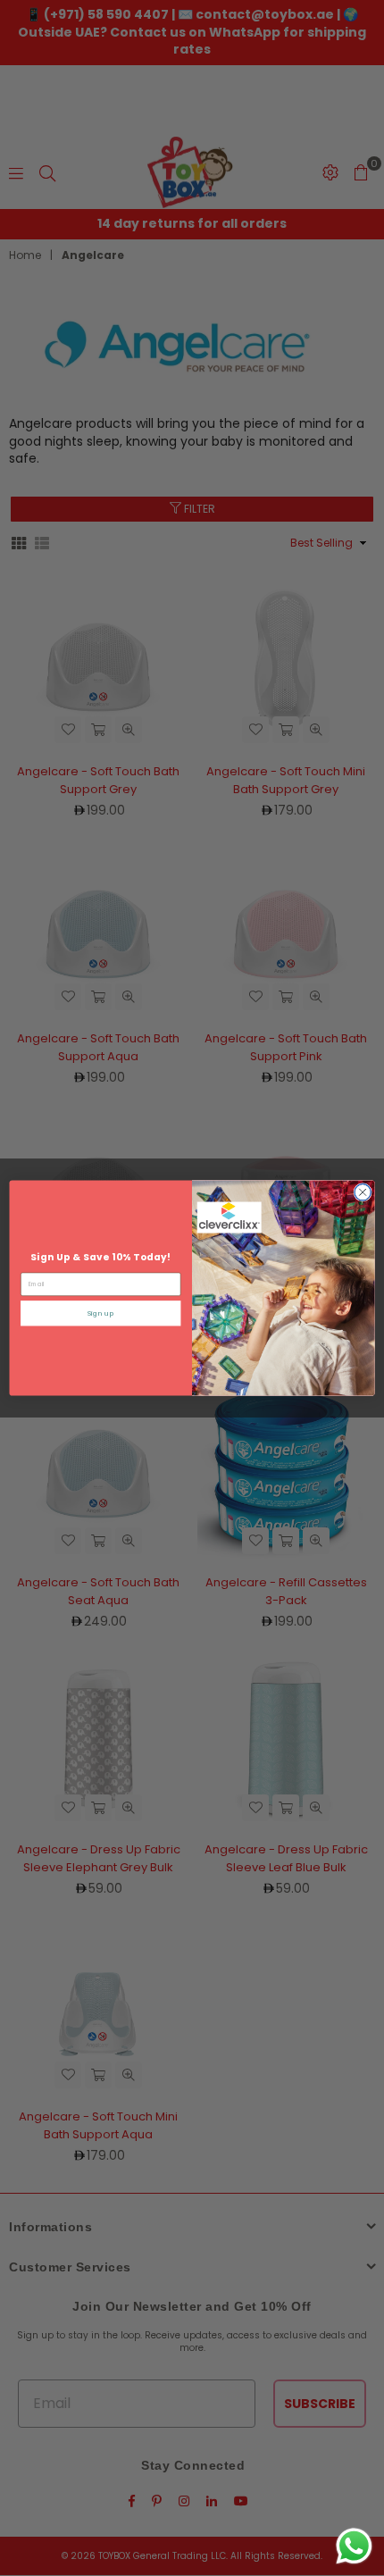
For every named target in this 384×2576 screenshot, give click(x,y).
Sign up (101, 1313)
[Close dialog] (363, 1192)
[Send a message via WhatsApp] (354, 2546)
